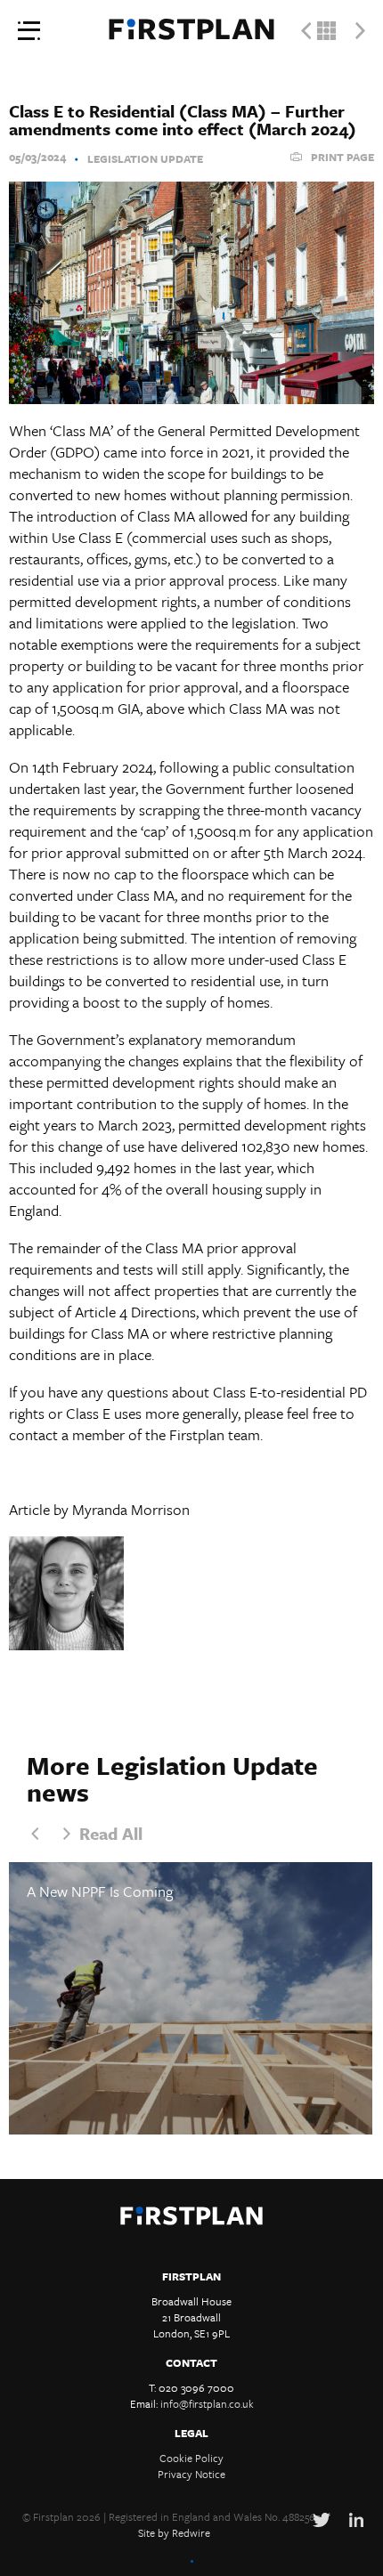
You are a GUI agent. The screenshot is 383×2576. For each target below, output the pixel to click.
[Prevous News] (306, 31)
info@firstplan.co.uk (207, 2403)
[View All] (326, 31)
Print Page (342, 157)
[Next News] (360, 31)
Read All (111, 1833)
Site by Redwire (174, 2532)
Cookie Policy (191, 2458)
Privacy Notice (191, 2474)
